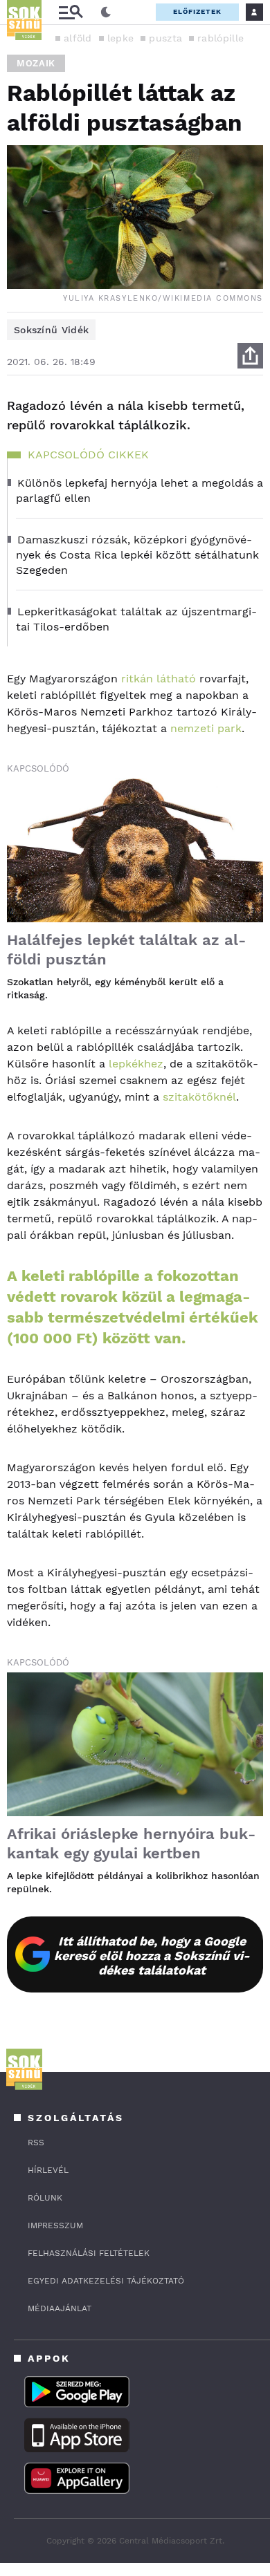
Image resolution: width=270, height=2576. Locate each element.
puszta (165, 38)
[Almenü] (71, 12)
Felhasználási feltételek (89, 2253)
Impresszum (55, 2225)
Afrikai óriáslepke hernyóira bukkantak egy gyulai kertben (131, 1844)
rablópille (220, 38)
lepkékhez (136, 1064)
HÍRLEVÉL (48, 2170)
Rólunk (45, 2198)
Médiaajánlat (60, 2308)
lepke (121, 38)
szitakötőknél (199, 1097)
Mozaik (36, 63)
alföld (78, 38)
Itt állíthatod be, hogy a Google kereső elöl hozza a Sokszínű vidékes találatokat (152, 1956)
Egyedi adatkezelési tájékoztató (106, 2281)
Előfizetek (197, 11)
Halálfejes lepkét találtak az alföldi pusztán (126, 950)
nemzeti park (206, 728)
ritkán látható (159, 679)
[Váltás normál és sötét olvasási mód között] (106, 12)
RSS (36, 2143)
